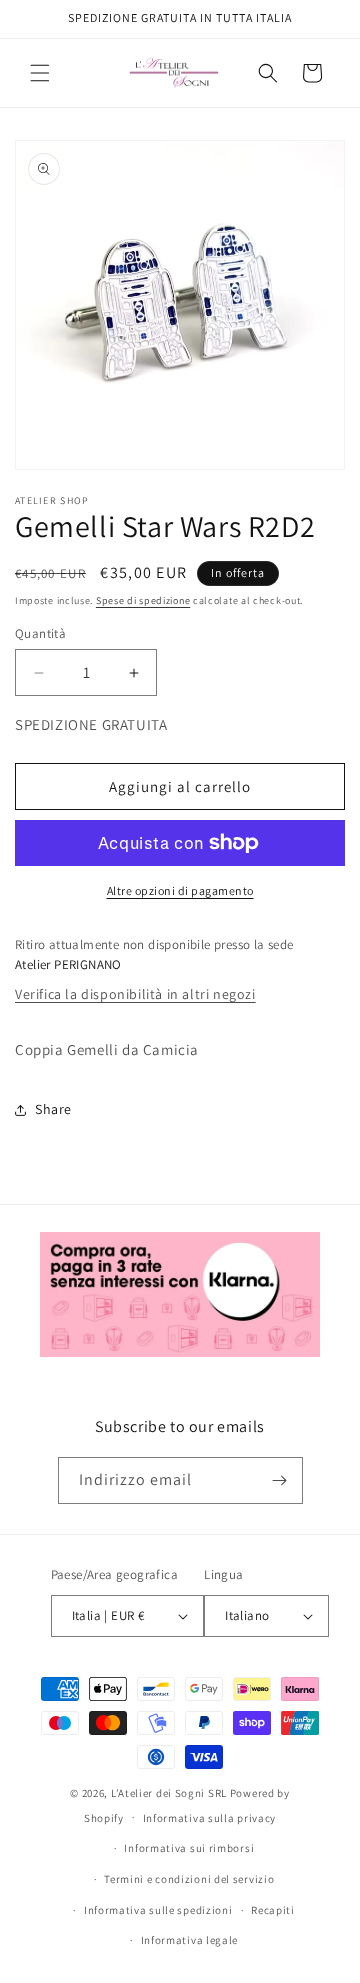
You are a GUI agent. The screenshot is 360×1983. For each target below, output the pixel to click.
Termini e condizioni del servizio (189, 1879)
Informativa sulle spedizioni (158, 1910)
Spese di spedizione (143, 600)
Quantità (40, 633)
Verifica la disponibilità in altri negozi (135, 994)
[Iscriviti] (280, 1480)
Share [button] (53, 1109)
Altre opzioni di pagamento (180, 890)
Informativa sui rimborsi (189, 1848)
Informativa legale (190, 1940)
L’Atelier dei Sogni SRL (169, 1793)
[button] (40, 73)
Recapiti (273, 1910)
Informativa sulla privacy (210, 1818)
